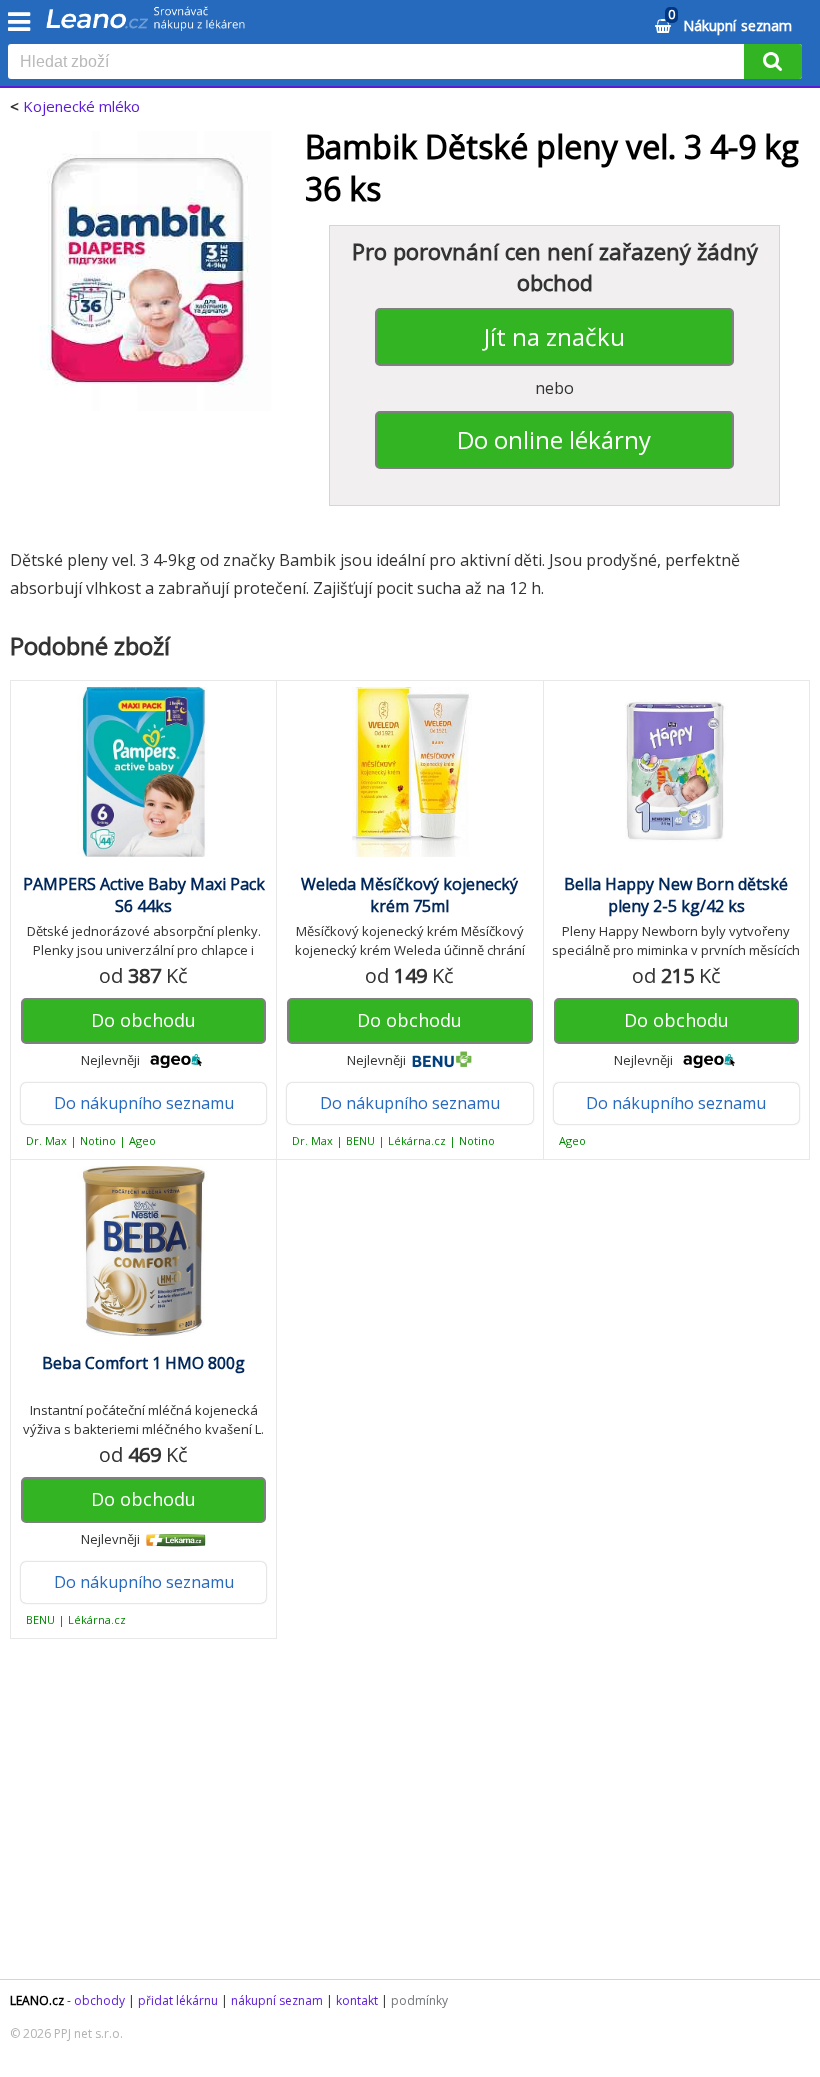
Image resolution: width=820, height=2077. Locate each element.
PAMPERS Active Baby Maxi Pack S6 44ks (144, 895)
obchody (99, 2000)
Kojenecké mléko (81, 106)
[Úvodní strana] (146, 25)
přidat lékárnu (178, 2000)
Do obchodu (143, 1020)
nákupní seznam (277, 2000)
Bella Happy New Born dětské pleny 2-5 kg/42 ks (676, 895)
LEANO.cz (37, 2000)
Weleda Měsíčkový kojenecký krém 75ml (409, 895)
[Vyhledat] (773, 61)
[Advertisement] (410, 1819)
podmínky (419, 2000)
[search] (380, 63)
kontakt (357, 2000)
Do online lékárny (554, 439)
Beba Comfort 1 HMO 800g (143, 1363)
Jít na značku (554, 336)
